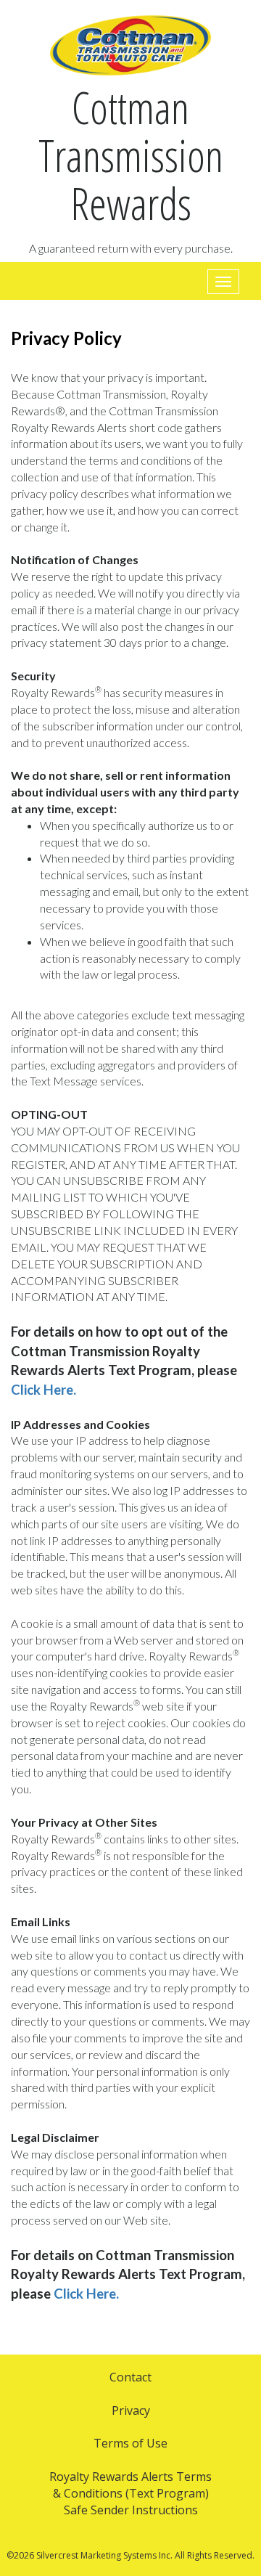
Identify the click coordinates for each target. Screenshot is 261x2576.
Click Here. (43, 1390)
